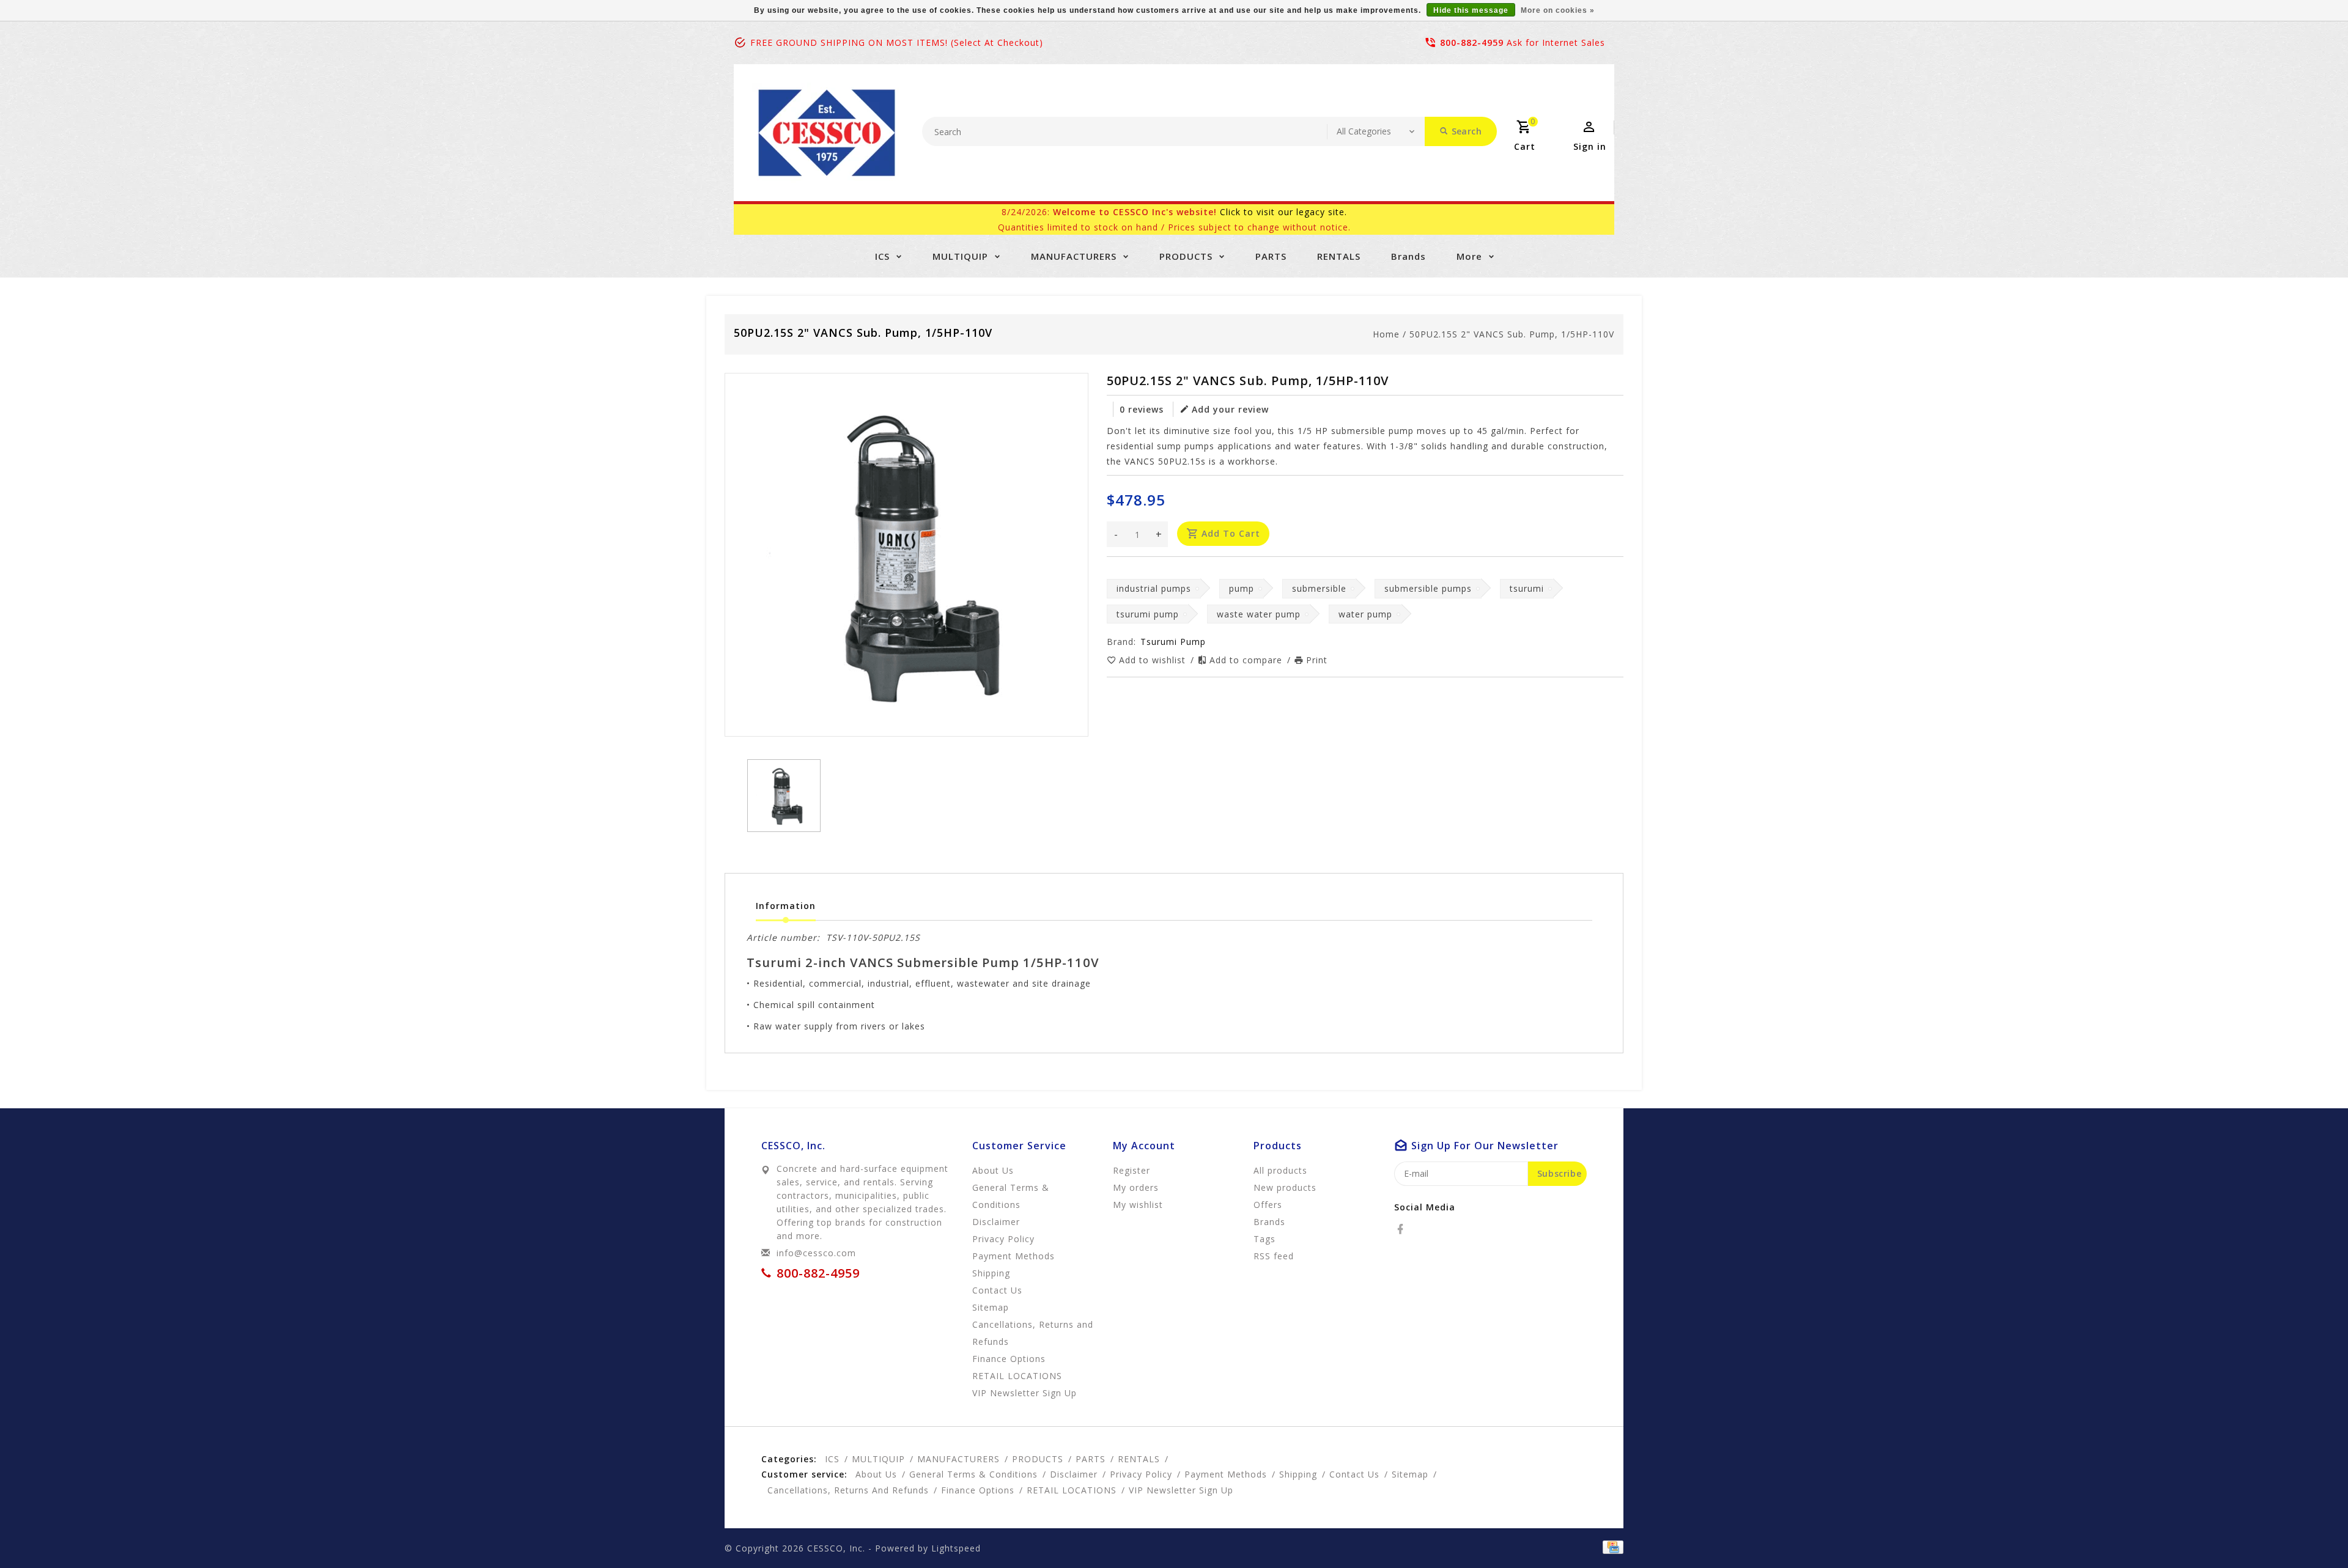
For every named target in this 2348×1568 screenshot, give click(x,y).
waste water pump (1259, 614)
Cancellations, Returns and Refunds (1033, 1333)
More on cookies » (1558, 10)
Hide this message (1471, 10)
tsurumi (1527, 588)
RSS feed (1274, 1256)
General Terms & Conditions (1011, 1196)
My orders (1136, 1187)
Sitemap (991, 1307)
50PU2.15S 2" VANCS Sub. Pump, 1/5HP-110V (1512, 334)
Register (1132, 1170)
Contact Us (997, 1290)
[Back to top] (2311, 1531)
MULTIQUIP (960, 256)
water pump (1365, 614)
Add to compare (1247, 660)
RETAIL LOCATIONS (1017, 1376)
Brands (1408, 256)
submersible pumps (1428, 588)
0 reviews (1142, 409)
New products (1285, 1187)
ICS (882, 256)
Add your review (1230, 409)
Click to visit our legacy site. (1283, 212)
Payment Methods (1013, 1256)
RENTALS (1339, 256)
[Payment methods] (1611, 1547)
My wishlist (1138, 1205)
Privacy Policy (1003, 1239)
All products (1280, 1170)
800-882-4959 (1472, 42)
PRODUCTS (1186, 256)
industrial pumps (1154, 588)
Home (1386, 334)
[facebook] (1404, 1229)
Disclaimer (996, 1222)
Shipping (991, 1273)
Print (1317, 660)
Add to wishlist (1154, 660)
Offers (1268, 1205)
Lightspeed (956, 1548)
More (1469, 256)
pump (1242, 588)
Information (786, 906)
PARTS (1271, 256)
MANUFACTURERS (1074, 256)
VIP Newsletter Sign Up (1024, 1393)
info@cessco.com (816, 1253)
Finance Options (1009, 1359)
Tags (1264, 1239)
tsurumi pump (1148, 614)
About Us (993, 1170)
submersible (1319, 588)
